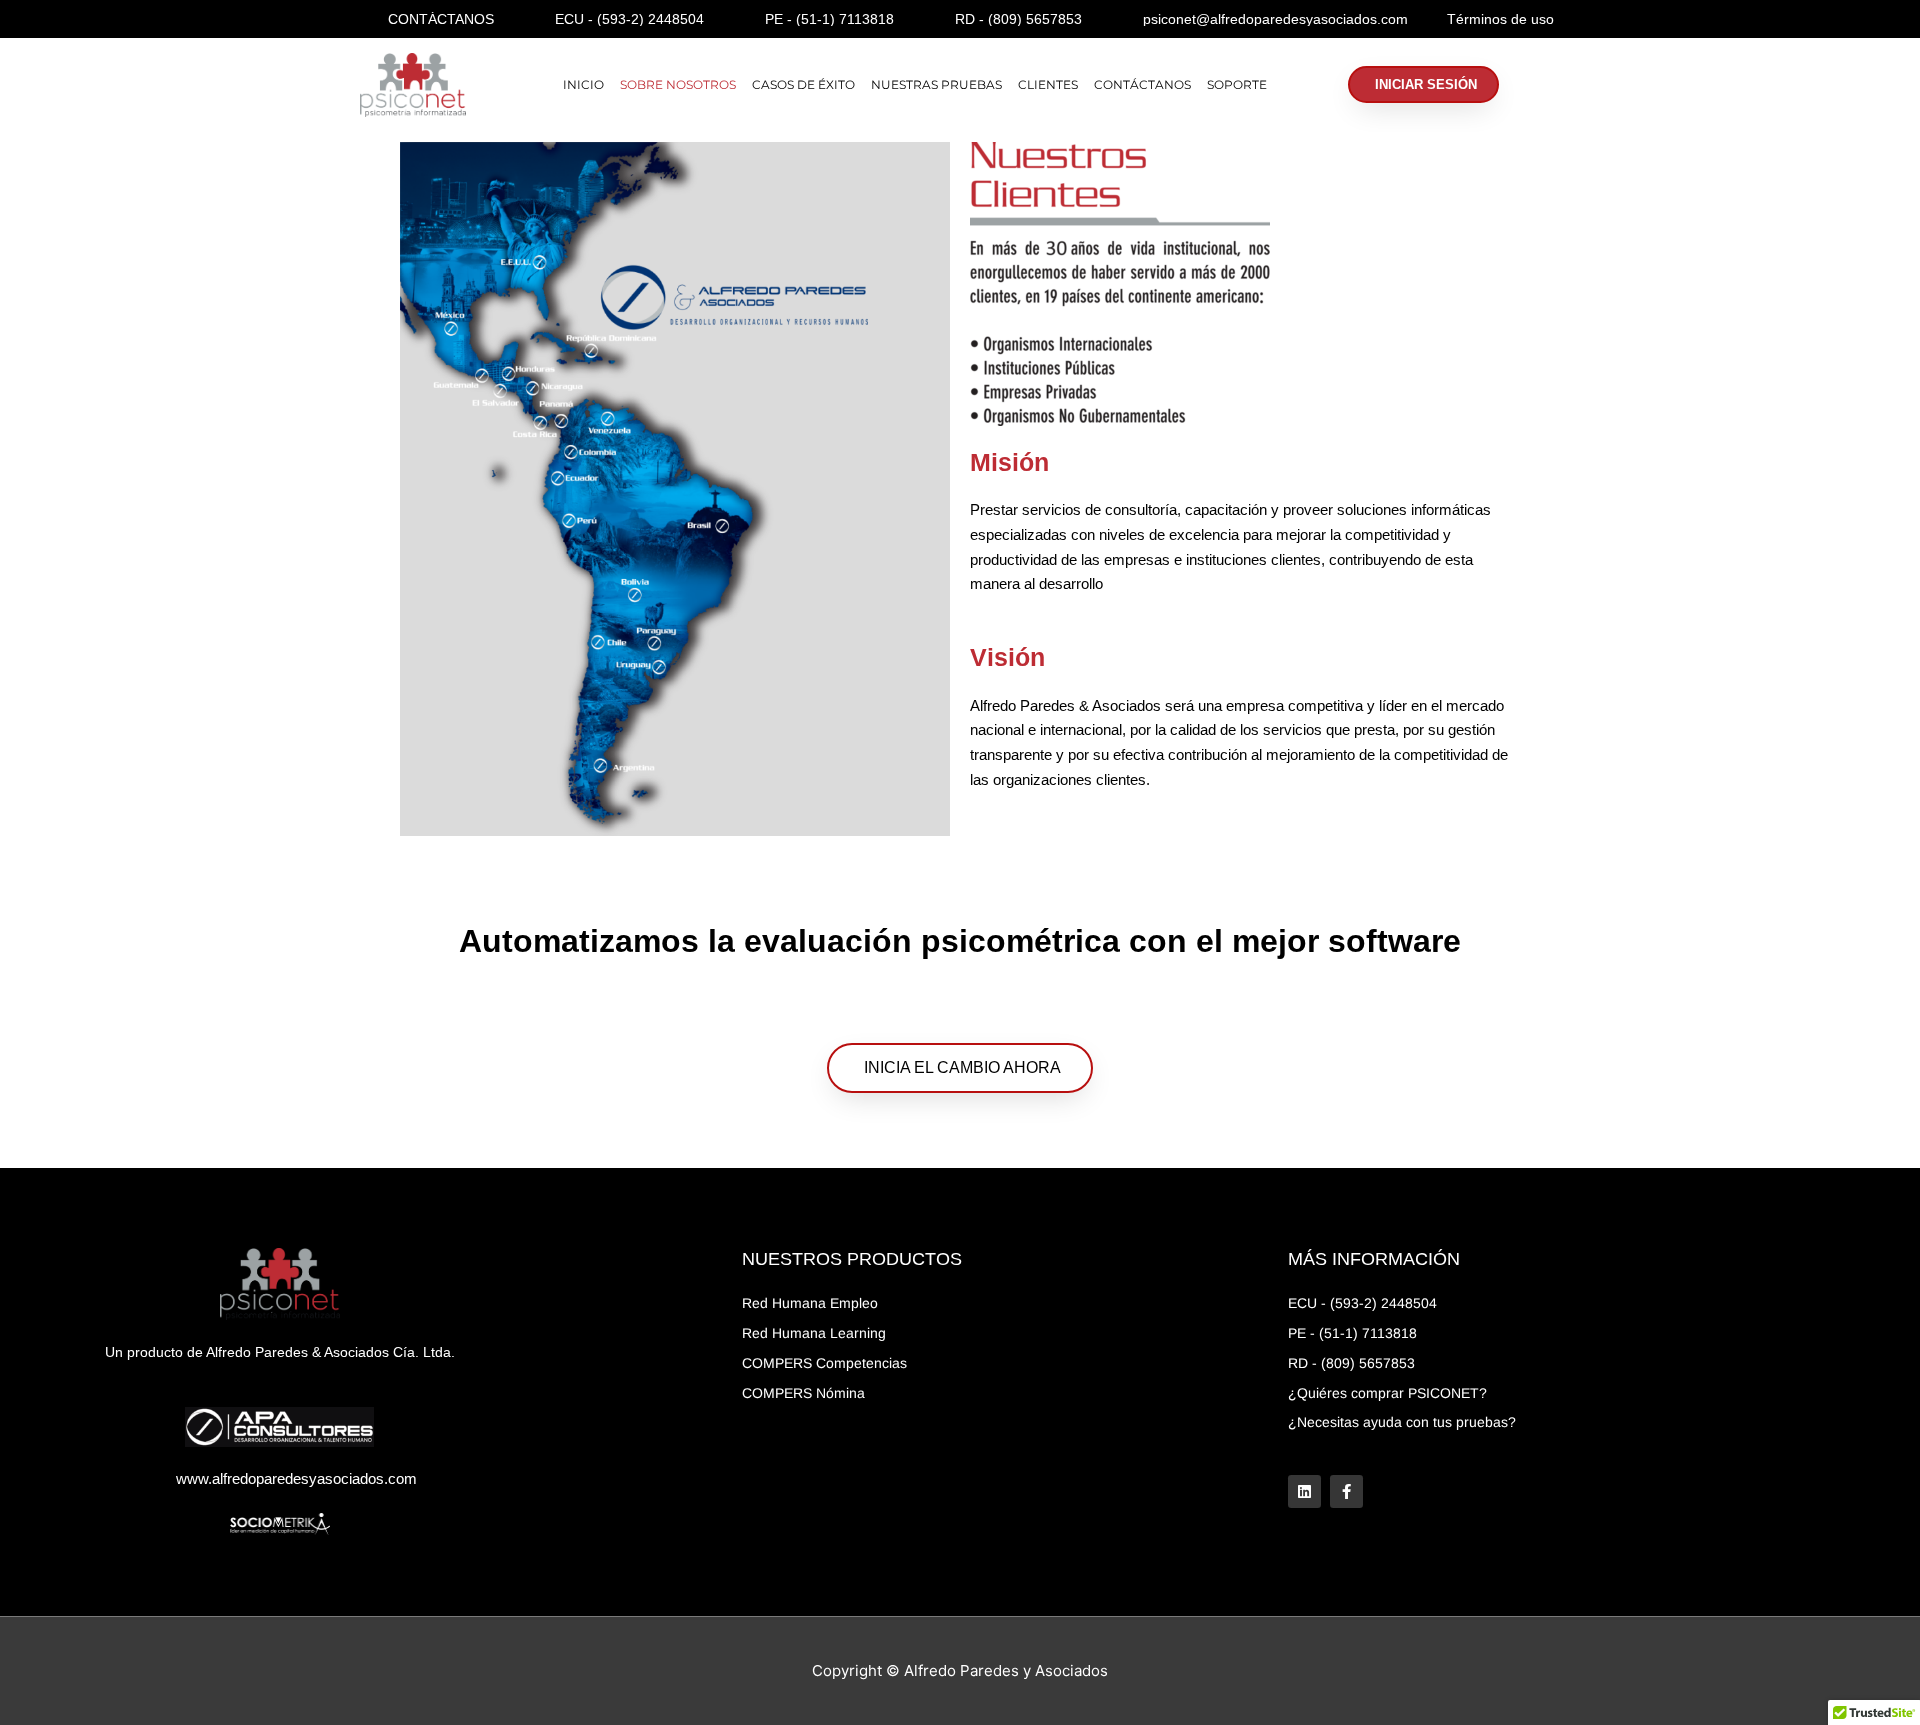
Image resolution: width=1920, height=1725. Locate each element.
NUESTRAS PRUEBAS (936, 84)
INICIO (583, 84)
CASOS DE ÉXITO (803, 84)
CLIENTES (1048, 84)
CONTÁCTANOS (1142, 84)
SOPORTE (1237, 84)
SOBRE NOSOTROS (678, 84)
